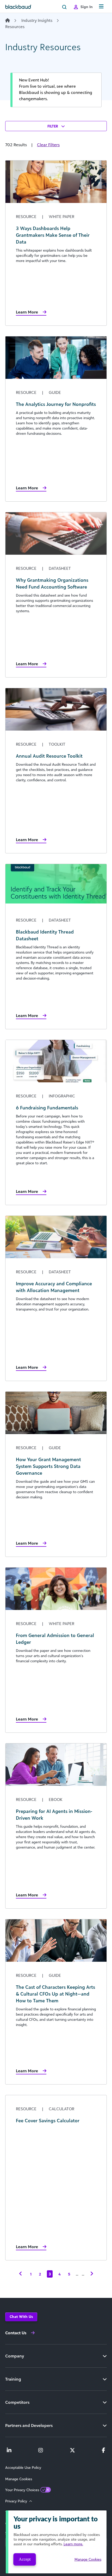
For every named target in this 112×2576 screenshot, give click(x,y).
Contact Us (16, 2333)
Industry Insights (37, 20)
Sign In (87, 7)
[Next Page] (92, 2274)
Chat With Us (21, 2316)
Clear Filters (48, 145)
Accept (25, 2559)
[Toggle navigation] (101, 7)
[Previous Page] (21, 2274)
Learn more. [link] (73, 2544)
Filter (53, 126)
